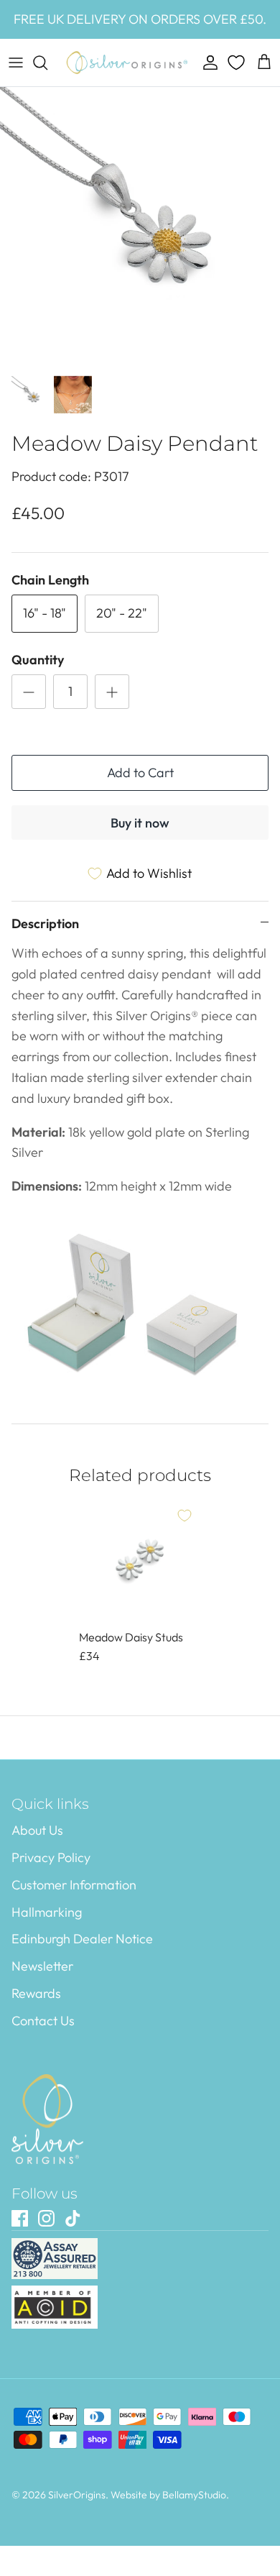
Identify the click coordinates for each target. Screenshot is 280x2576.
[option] (140, 227)
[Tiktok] (73, 2218)
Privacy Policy (51, 1857)
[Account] (207, 63)
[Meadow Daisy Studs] (140, 1560)
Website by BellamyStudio (168, 2495)
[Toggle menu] (16, 63)
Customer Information (74, 1885)
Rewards (36, 1993)
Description (45, 923)
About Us (37, 1830)
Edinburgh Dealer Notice (82, 1939)
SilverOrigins (77, 2495)
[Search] (47, 63)
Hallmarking (47, 1912)
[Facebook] (20, 2218)
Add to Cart (140, 773)
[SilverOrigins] (127, 63)
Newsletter (42, 1966)
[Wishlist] (238, 63)
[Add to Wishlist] (185, 1516)
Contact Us (43, 2021)
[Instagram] (46, 2218)
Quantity (38, 660)
